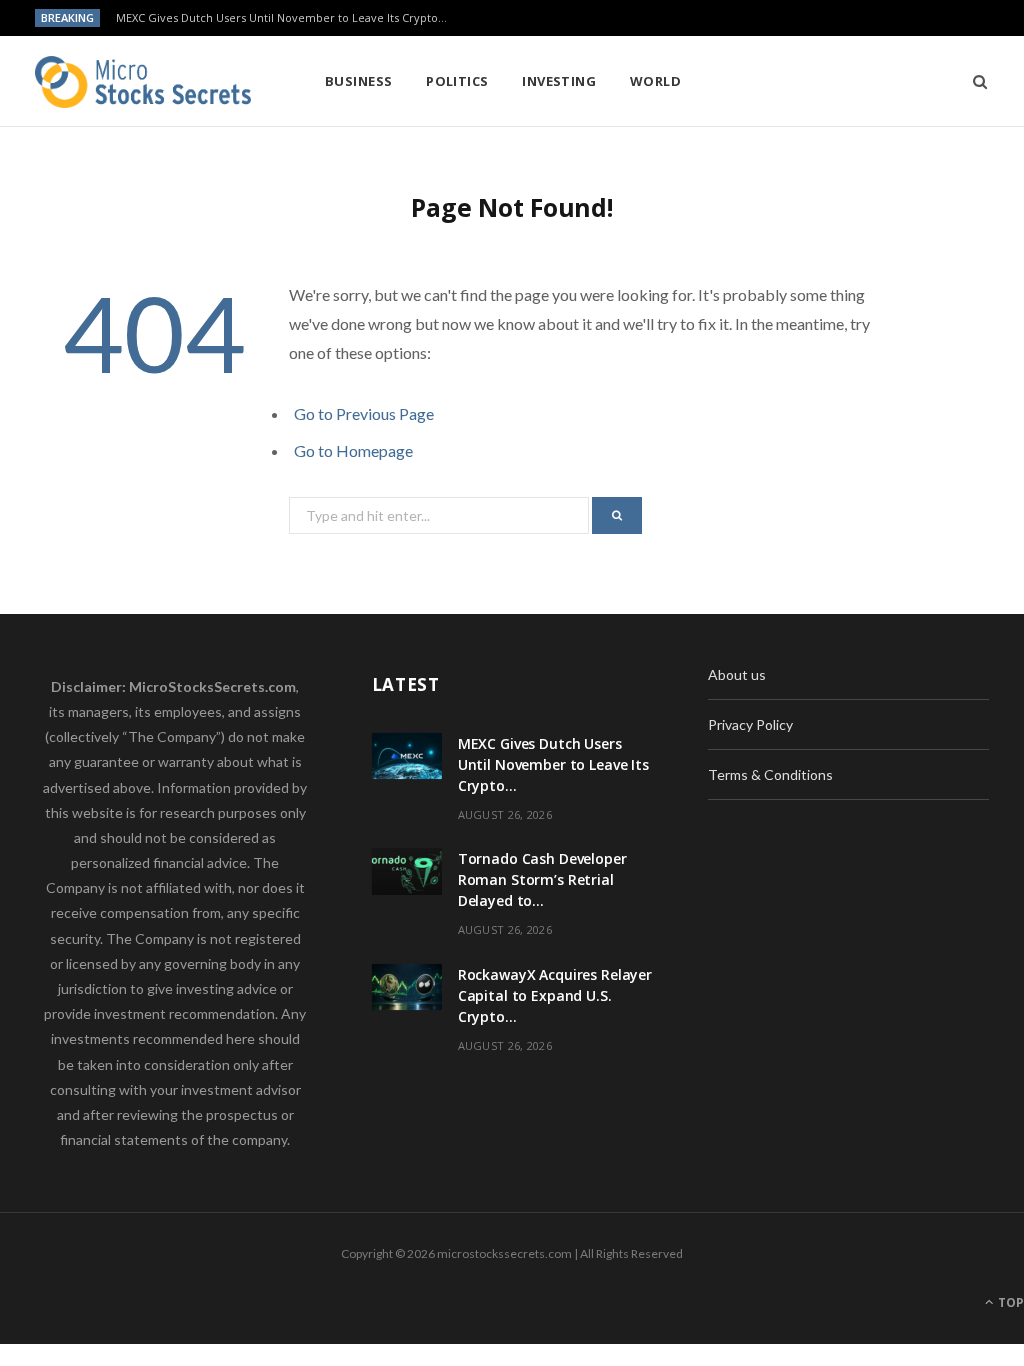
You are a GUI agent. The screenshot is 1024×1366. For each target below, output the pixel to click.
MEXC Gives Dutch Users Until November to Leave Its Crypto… (281, 18)
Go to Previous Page (364, 413)
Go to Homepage (353, 450)
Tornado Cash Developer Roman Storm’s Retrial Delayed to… (542, 879)
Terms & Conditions (770, 774)
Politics (457, 81)
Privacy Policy (750, 724)
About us (737, 674)
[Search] (973, 81)
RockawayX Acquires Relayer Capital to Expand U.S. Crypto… (555, 995)
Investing (559, 81)
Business (359, 81)
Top (1009, 1302)
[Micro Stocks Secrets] (147, 82)
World (655, 81)
